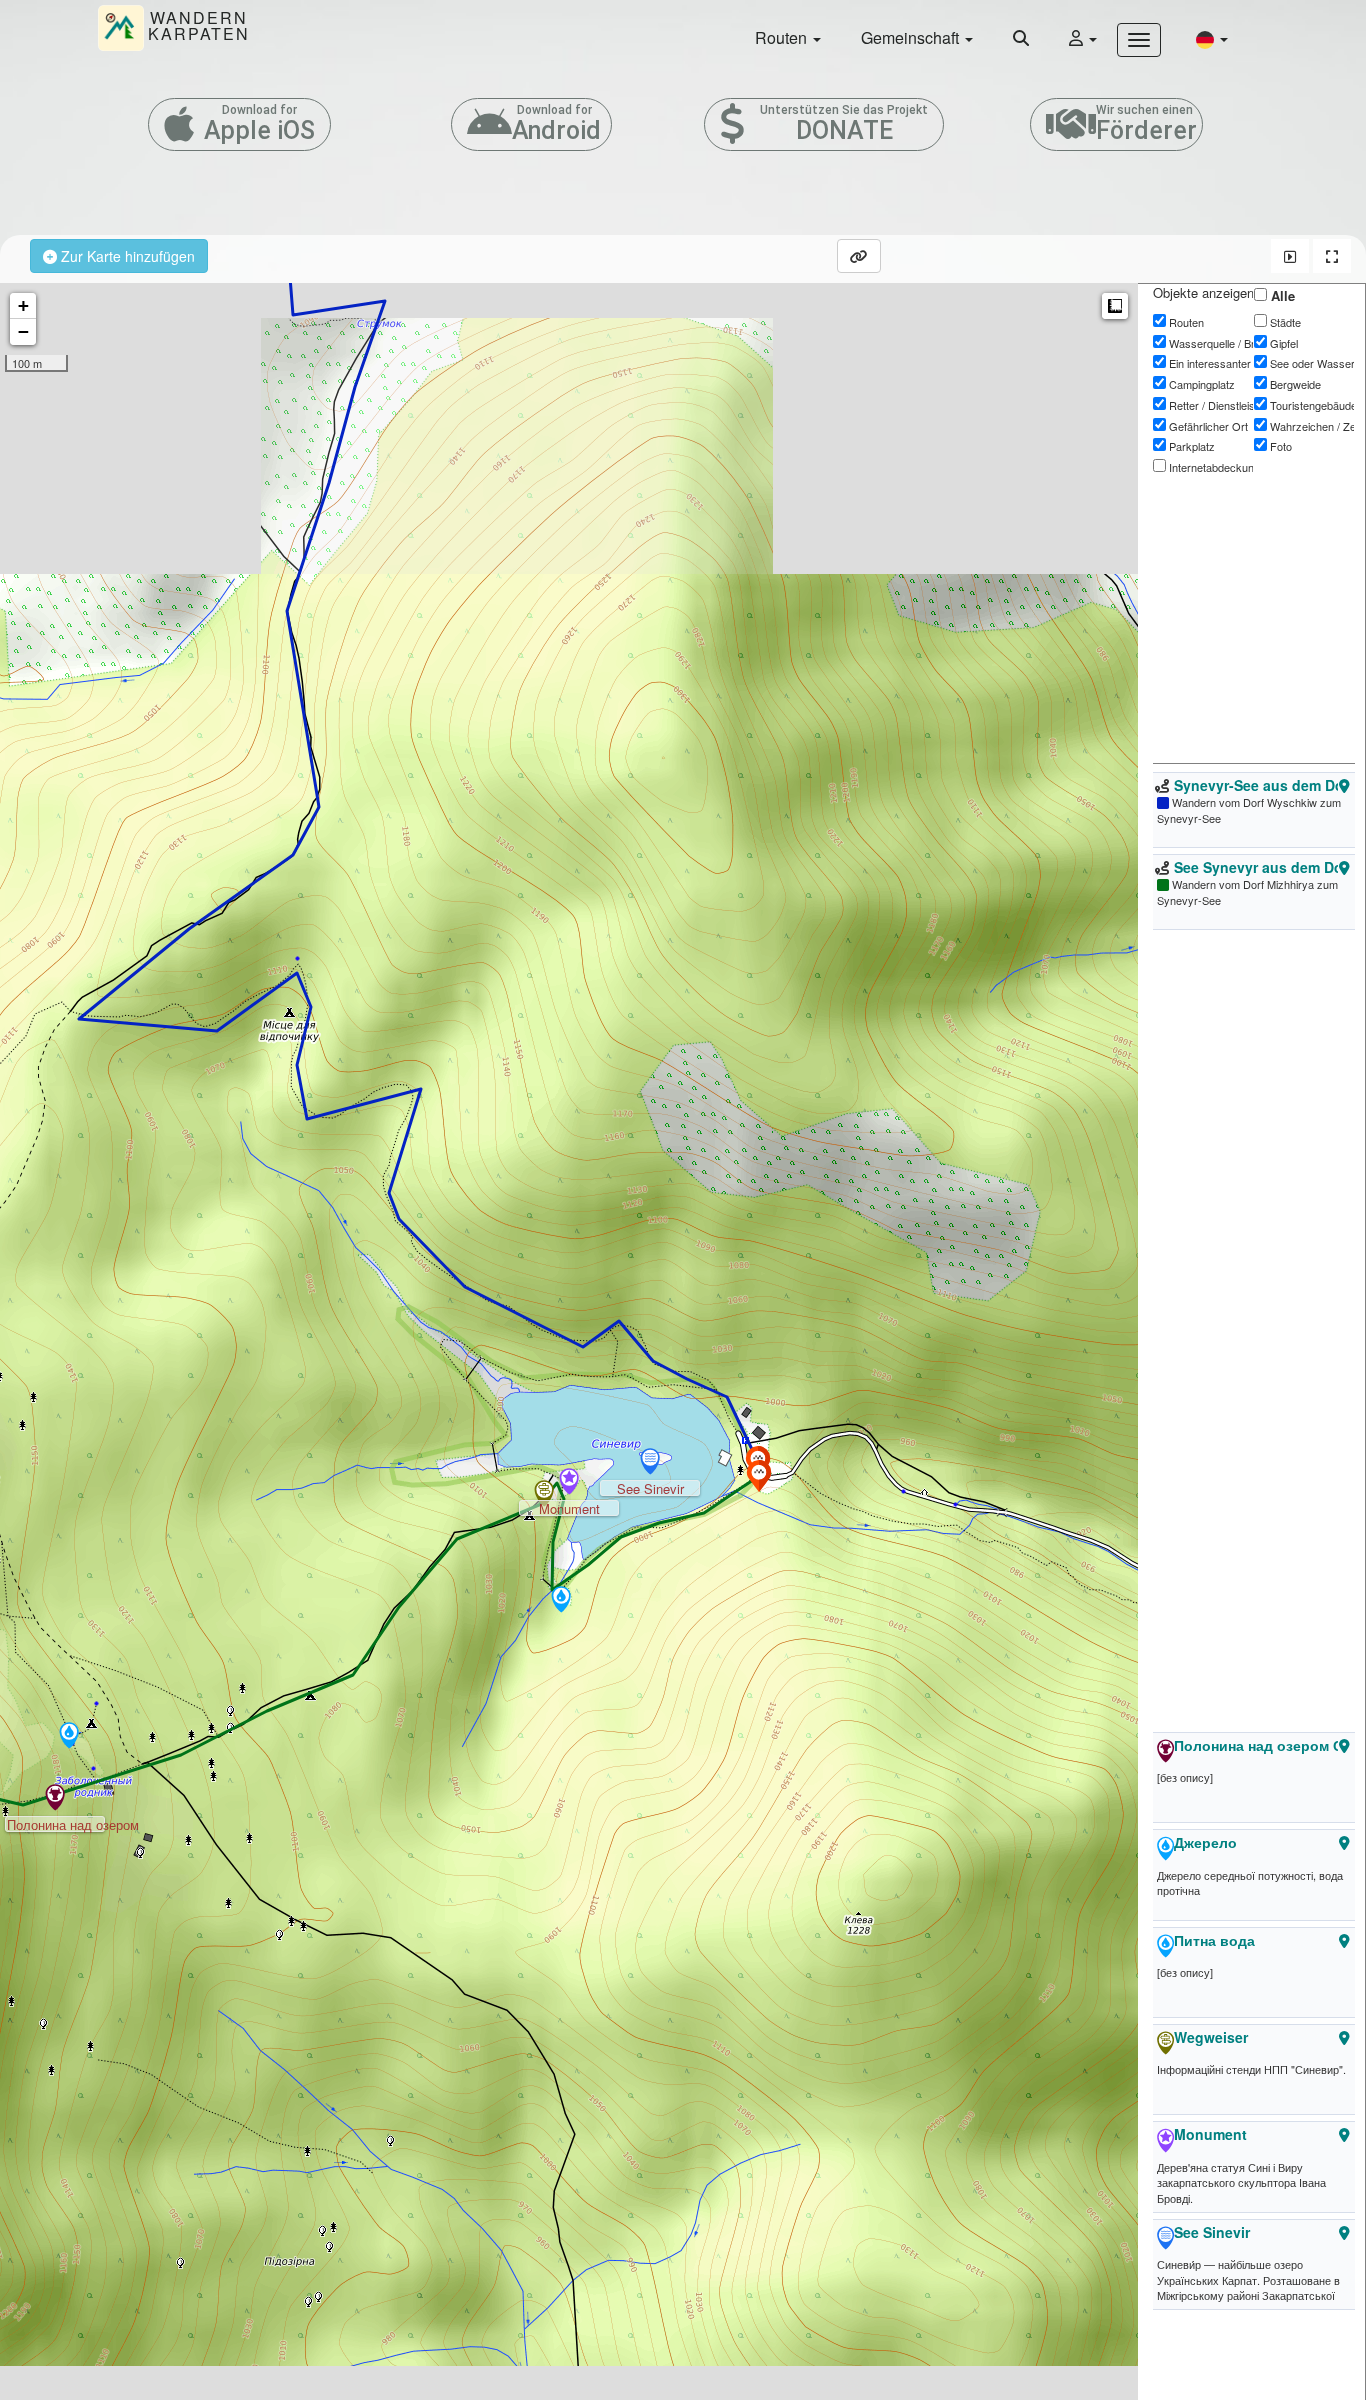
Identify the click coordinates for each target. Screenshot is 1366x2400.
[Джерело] (69, 1737)
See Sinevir (1212, 2232)
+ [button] (23, 305)
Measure (1115, 306)
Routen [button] (783, 37)
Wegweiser (1211, 2037)
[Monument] (569, 1483)
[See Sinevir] (650, 1463)
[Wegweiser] (544, 1495)
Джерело (1205, 1842)
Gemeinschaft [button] (912, 37)
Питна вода (1214, 1940)
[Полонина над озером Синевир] (55, 1799)
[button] (1212, 38)
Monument (1210, 2134)
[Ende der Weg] (759, 1476)
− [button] (23, 331)
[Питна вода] (561, 1601)
